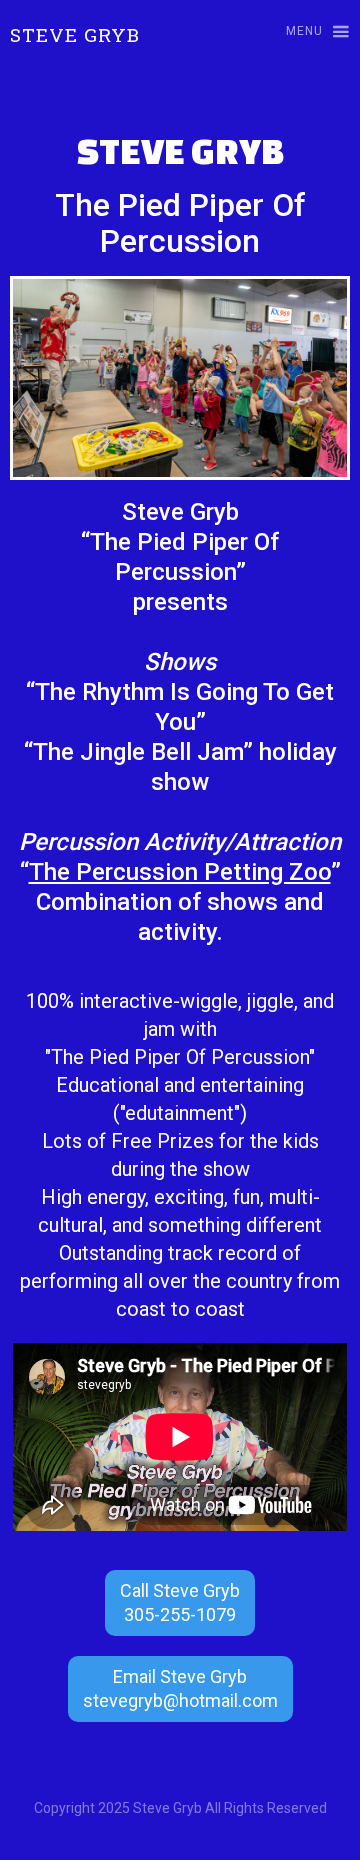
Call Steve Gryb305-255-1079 (180, 1602)
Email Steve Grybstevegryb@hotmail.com (180, 1688)
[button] (308, 32)
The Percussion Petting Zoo (180, 872)
